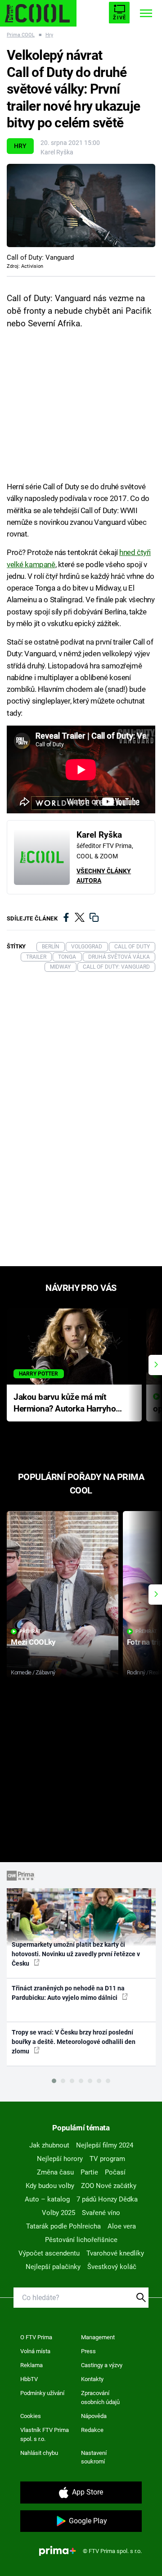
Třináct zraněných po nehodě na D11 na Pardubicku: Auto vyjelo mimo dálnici (68, 1993)
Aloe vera (122, 2226)
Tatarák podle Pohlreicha (63, 2226)
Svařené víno (101, 2213)
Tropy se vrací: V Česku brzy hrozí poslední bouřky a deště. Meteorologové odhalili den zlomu (74, 2042)
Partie (89, 2172)
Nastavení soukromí (94, 2457)
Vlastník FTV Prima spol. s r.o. (45, 2434)
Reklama (31, 2365)
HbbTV (29, 2379)
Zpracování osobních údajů (100, 2398)
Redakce (92, 2430)
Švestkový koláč (112, 2267)
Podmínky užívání (42, 2393)
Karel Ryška (57, 152)
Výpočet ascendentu (49, 2253)
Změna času (55, 2172)
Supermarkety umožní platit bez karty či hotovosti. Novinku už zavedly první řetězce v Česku (76, 1954)
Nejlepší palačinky (53, 2267)
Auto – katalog (47, 2199)
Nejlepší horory (60, 2159)
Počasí (115, 2172)
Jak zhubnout (49, 2145)
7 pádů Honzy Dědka (107, 2199)
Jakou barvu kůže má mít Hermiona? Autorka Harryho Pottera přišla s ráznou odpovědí (65, 1404)
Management (98, 2337)
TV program (107, 2159)
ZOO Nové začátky (109, 2186)
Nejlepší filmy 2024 (105, 2145)
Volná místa (35, 2351)
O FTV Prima (36, 2337)
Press (88, 2351)
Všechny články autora (104, 876)
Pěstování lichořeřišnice (81, 2240)
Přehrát (30, 1631)
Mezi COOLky (33, 1642)
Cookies (31, 2416)
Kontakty (92, 2379)
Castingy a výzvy (102, 2365)
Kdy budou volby (50, 2186)
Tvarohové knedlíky (115, 2253)
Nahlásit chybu (39, 2453)
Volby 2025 (58, 2213)
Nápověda (94, 2416)
